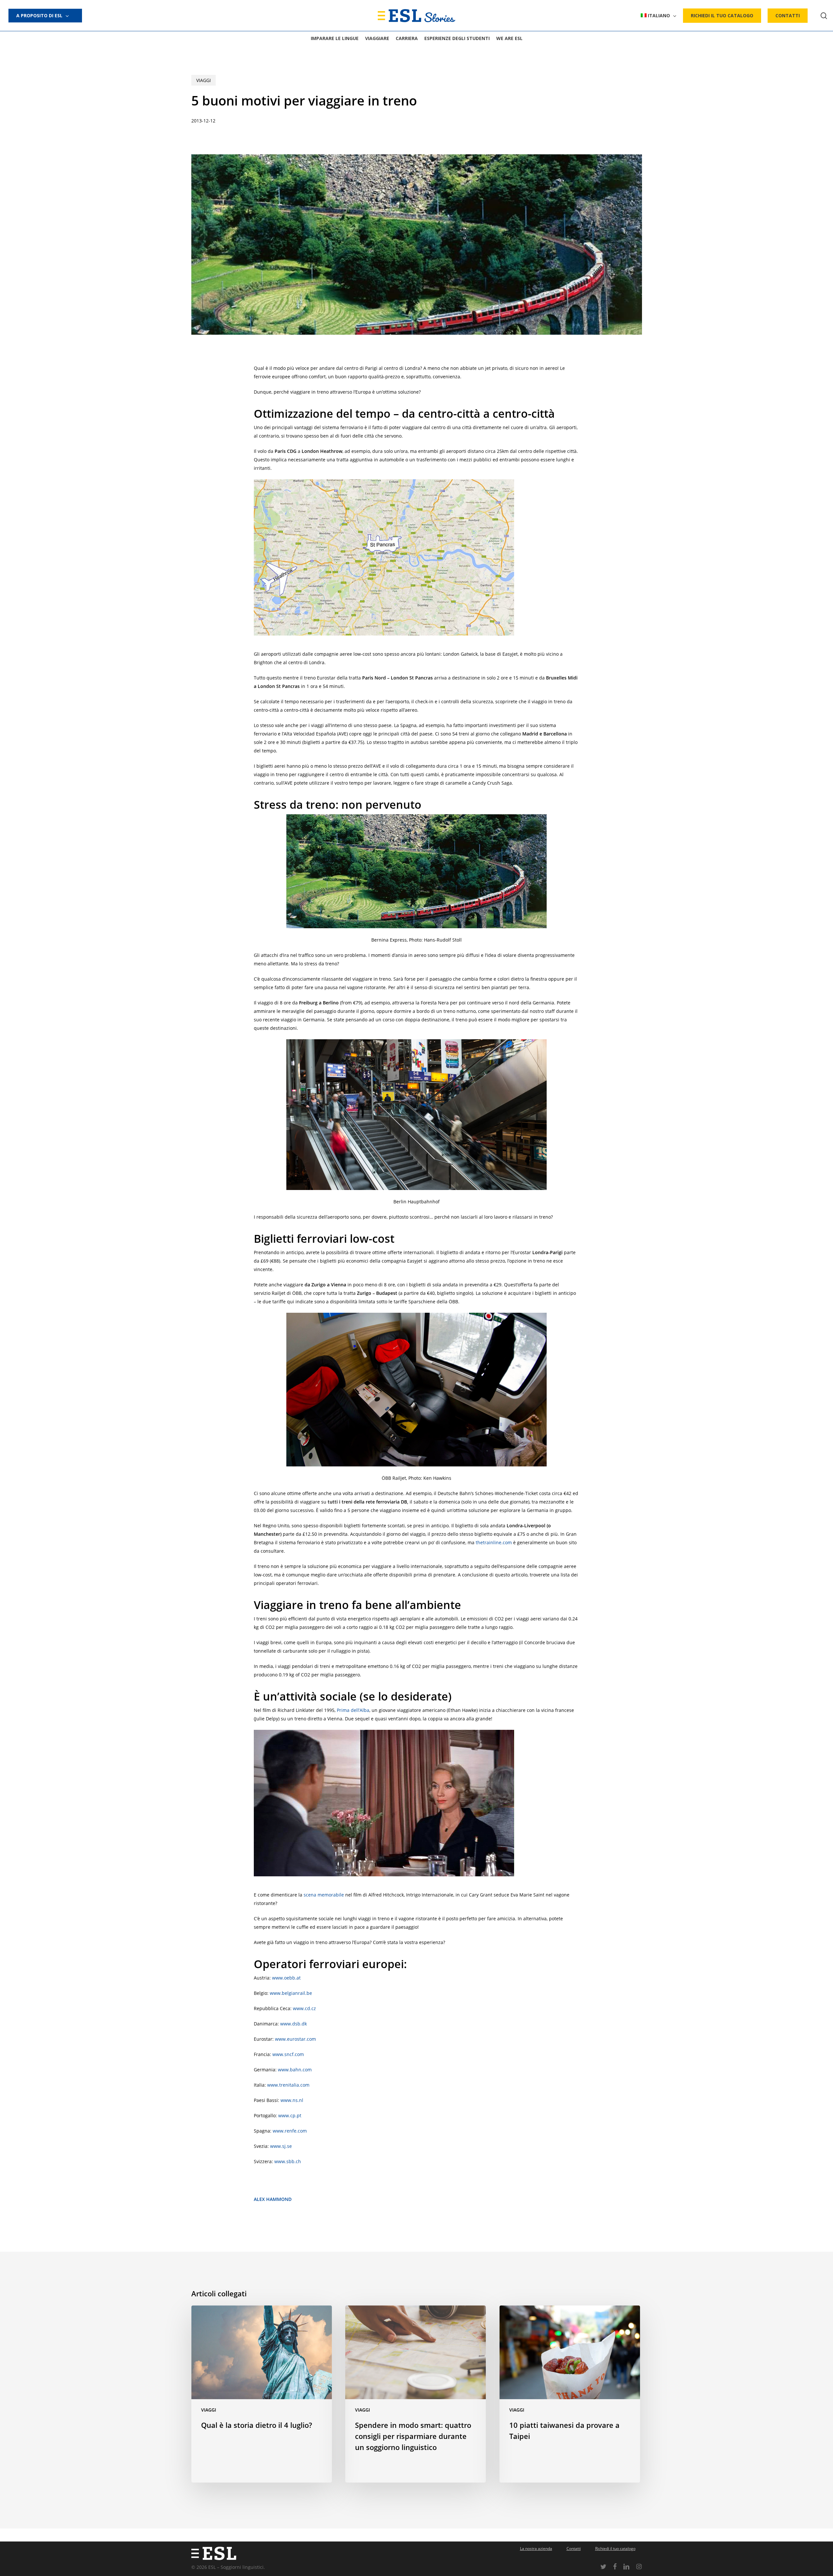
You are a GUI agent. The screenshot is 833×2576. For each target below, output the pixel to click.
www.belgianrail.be (291, 1993)
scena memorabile (324, 1895)
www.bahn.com (295, 2070)
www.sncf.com (288, 2054)
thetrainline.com (494, 1542)
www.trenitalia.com (288, 2085)
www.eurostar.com (295, 2039)
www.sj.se (281, 2146)
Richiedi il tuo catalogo (615, 2548)
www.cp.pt (290, 2115)
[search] (824, 16)
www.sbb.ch (288, 2161)
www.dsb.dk (294, 2024)
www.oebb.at (286, 1978)
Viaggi (204, 80)
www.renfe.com (290, 2131)
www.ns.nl (292, 2100)
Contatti (574, 2548)
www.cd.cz (304, 2008)
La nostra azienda (536, 2548)
